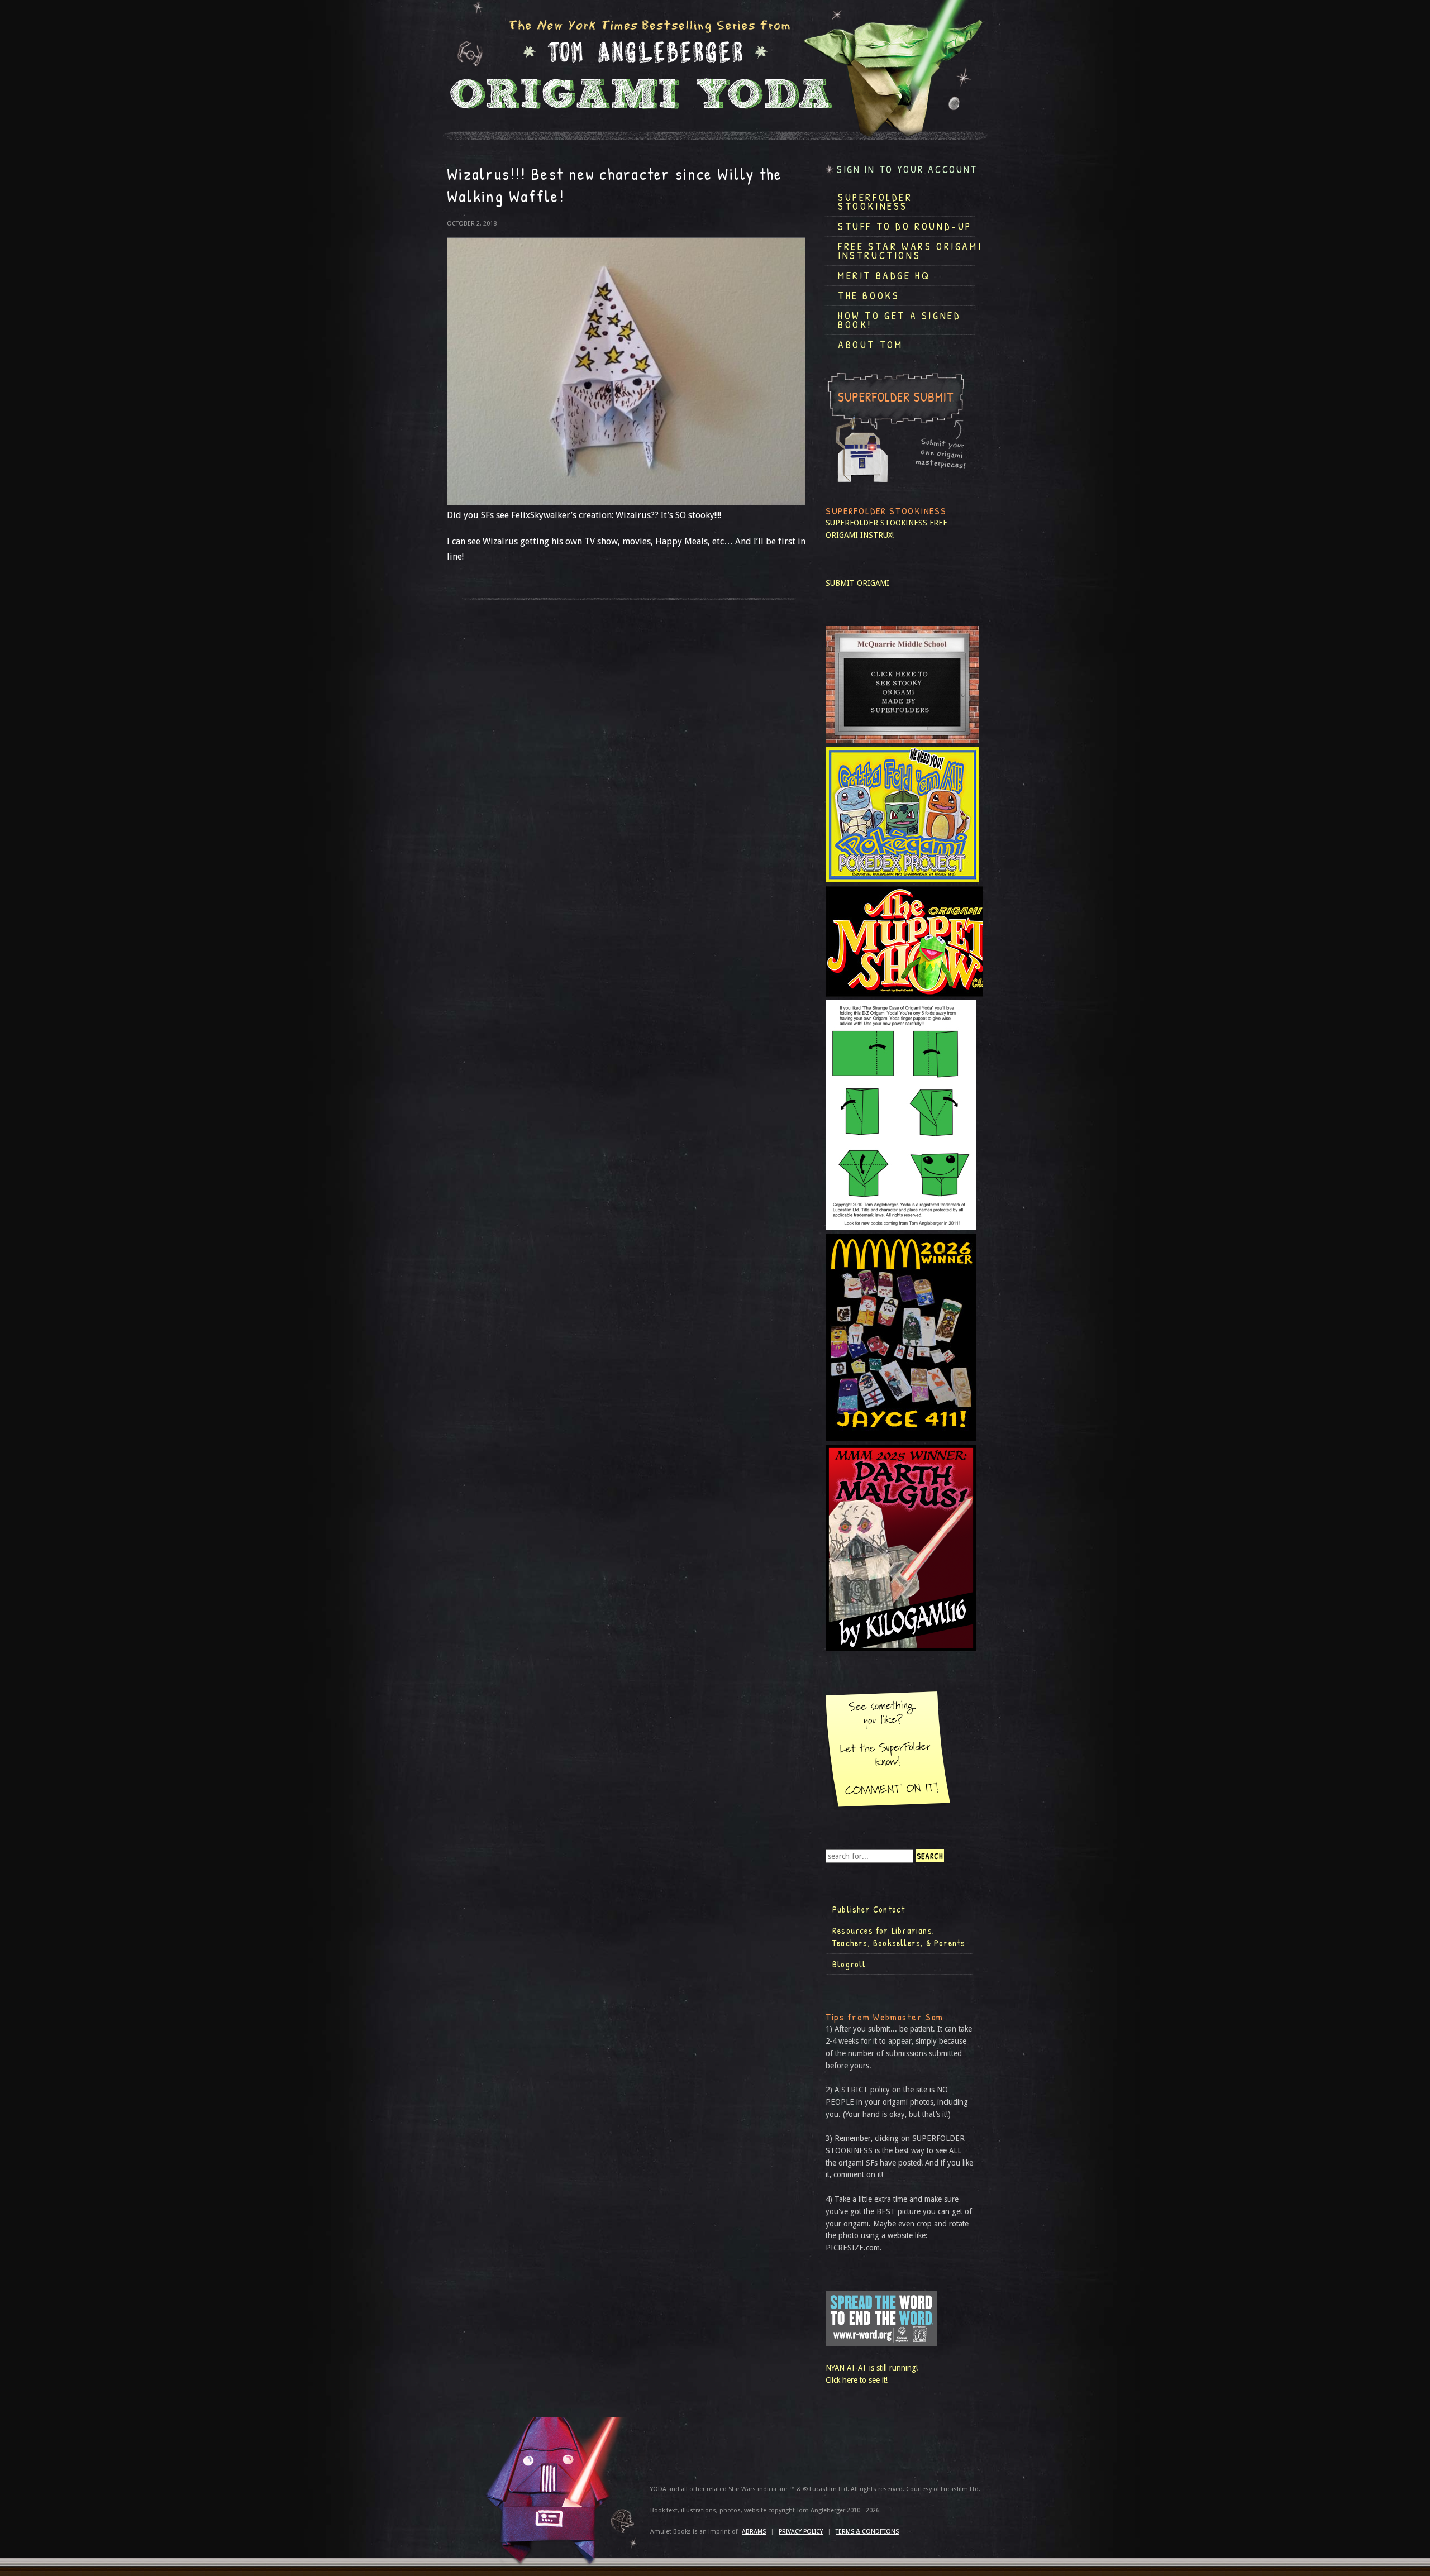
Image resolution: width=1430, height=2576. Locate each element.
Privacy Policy (801, 2532)
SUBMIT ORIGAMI (857, 583)
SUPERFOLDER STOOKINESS (876, 523)
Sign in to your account (907, 169)
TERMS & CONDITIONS (867, 2532)
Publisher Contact (869, 1909)
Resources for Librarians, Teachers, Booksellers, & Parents (899, 1937)
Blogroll (849, 1964)
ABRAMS (754, 2532)
